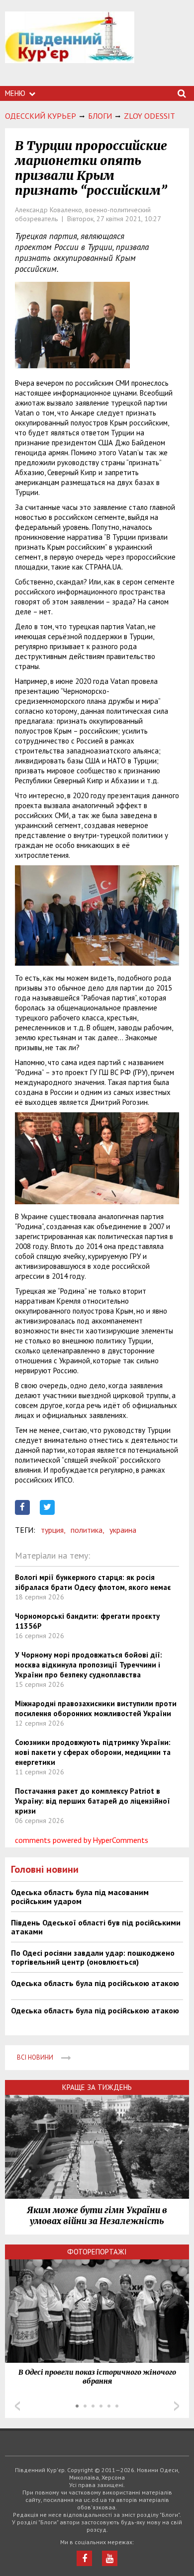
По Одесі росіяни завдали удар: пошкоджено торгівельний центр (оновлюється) (93, 1957)
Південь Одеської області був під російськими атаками (96, 1927)
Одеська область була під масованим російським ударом (80, 1897)
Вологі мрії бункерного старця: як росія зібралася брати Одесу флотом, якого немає (93, 1582)
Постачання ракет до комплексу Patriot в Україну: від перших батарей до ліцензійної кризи (93, 1801)
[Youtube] (110, 2558)
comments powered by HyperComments (82, 1840)
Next (177, 2406)
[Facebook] (84, 2558)
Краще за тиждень (97, 2087)
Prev (17, 2406)
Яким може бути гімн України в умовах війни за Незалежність (97, 2216)
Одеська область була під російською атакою (95, 1983)
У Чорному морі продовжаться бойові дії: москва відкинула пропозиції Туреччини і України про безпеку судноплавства (89, 1665)
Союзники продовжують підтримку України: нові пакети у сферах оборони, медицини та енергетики (93, 1752)
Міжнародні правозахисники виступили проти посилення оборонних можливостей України (96, 1708)
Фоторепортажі (97, 2252)
